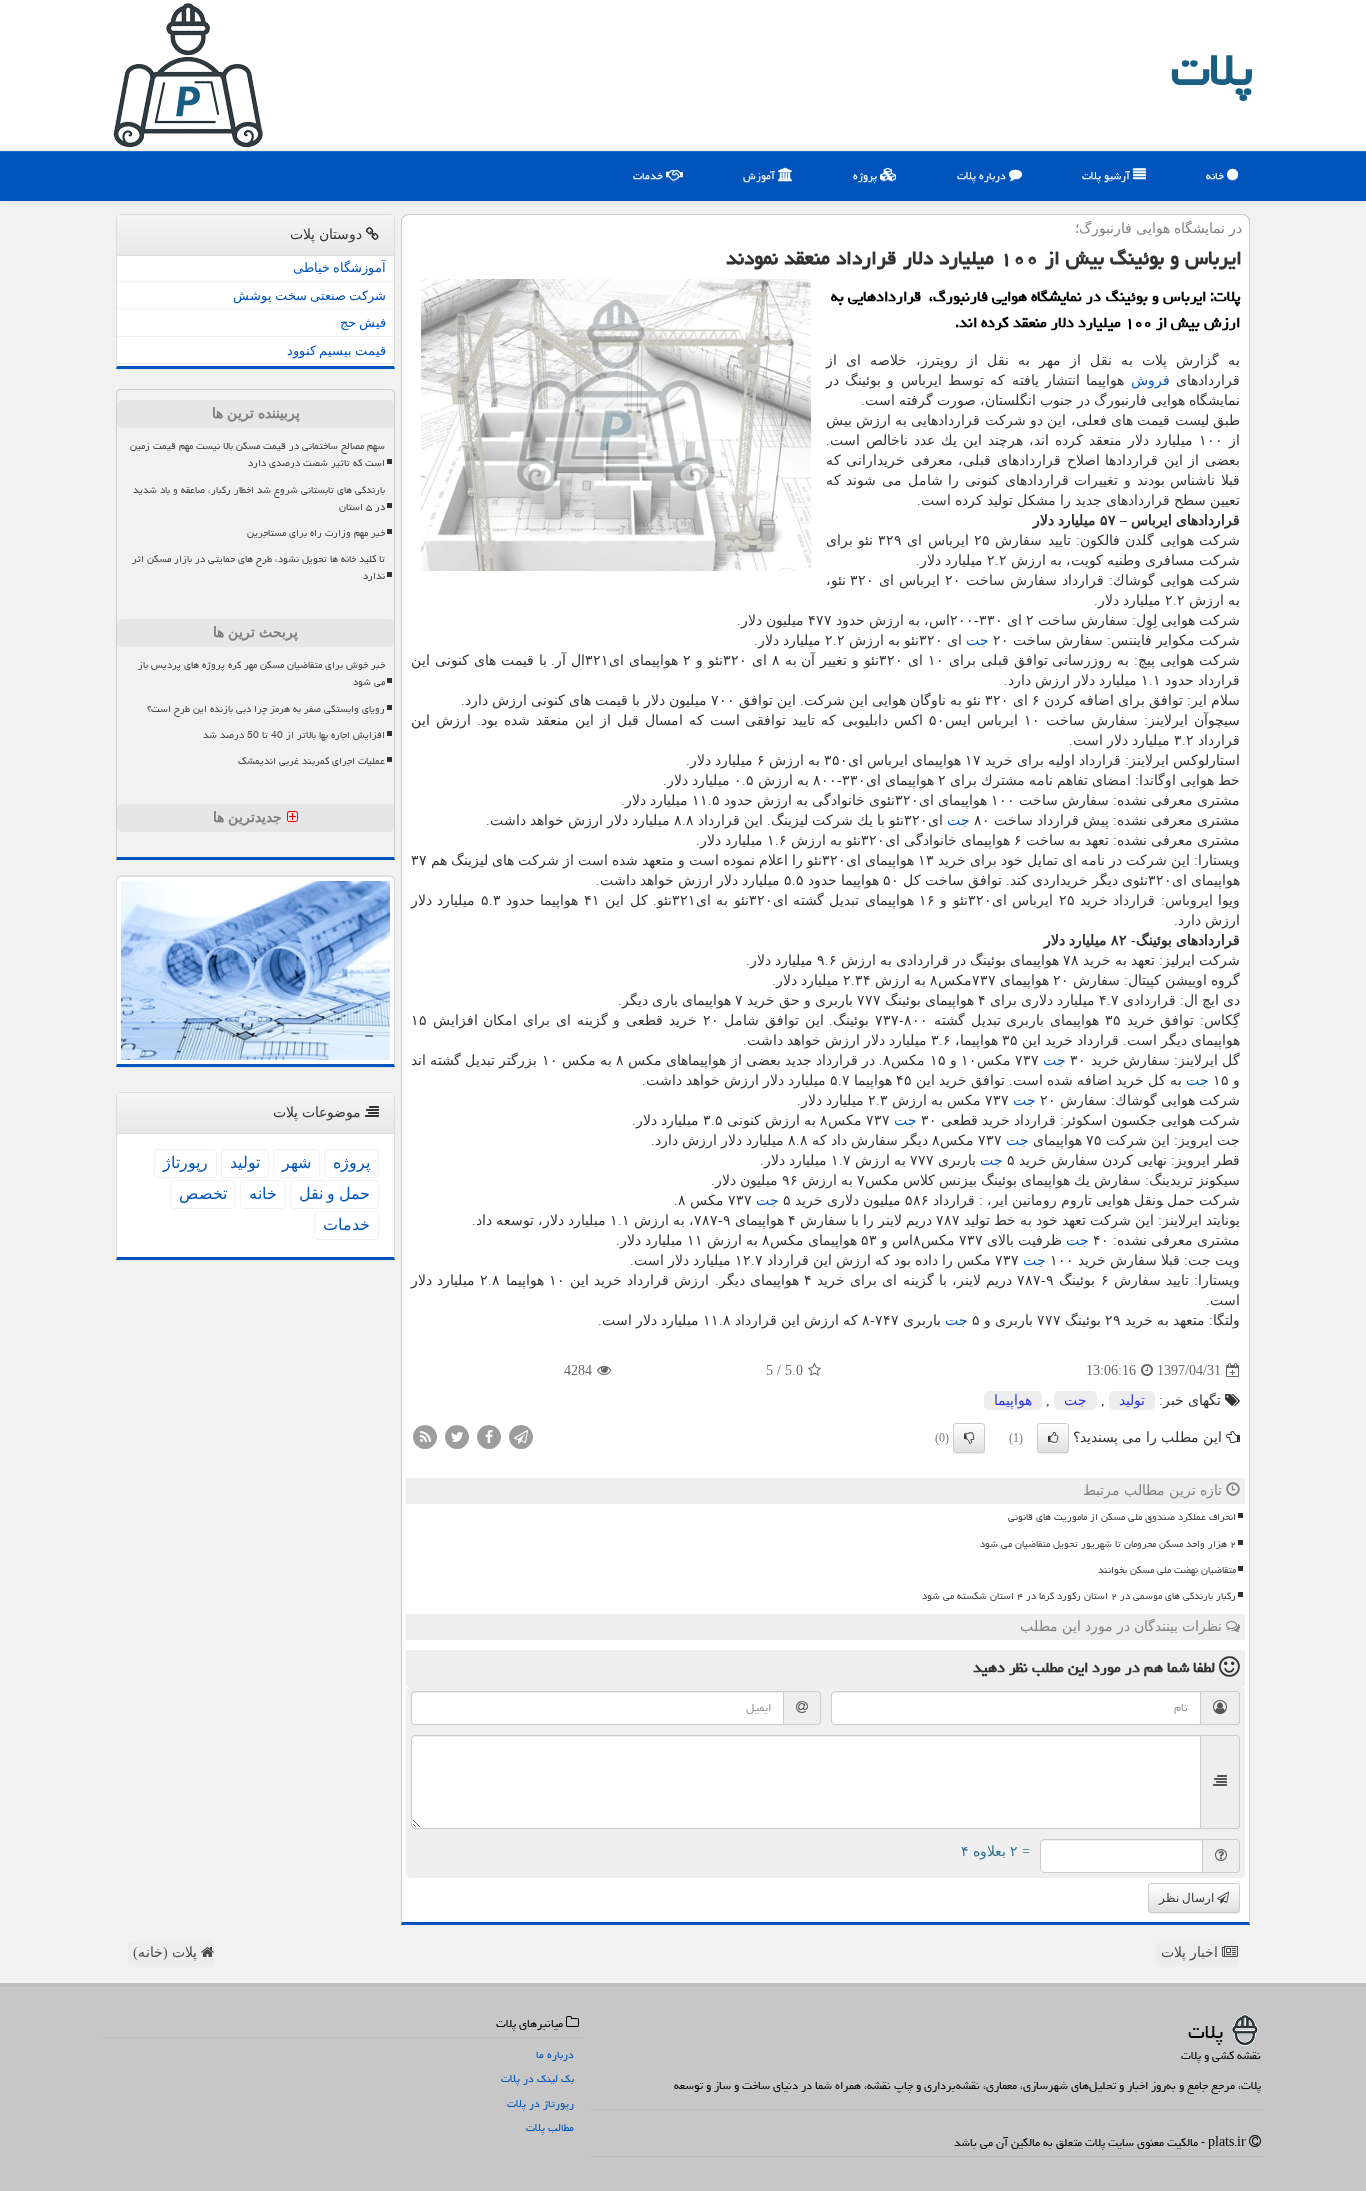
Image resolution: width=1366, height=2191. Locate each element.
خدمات (649, 175)
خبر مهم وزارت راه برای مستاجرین (316, 533)
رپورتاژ (185, 1162)
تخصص (203, 1193)
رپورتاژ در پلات (540, 2103)
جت (977, 640)
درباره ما (555, 2054)
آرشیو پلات (1107, 175)
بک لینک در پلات (537, 2078)
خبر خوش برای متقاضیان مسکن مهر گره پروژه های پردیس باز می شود (261, 673)
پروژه (866, 175)
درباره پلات (983, 175)
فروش (1150, 380)
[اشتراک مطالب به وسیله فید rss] (425, 1436)
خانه (1216, 175)
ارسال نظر (1188, 1898)
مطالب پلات (550, 2127)
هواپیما (1013, 1400)
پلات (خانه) (167, 1952)
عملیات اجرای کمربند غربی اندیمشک (311, 761)
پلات (1212, 70)
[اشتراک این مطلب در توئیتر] (457, 1436)
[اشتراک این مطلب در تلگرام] (521, 1436)
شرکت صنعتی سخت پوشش (309, 295)
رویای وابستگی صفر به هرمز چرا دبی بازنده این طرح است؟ (266, 709)
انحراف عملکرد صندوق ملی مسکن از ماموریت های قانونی (1122, 1517)
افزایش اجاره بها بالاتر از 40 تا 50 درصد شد (294, 735)
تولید (1132, 1400)
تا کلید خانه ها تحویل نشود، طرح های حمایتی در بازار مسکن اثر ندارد (258, 567)
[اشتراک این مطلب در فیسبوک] (489, 1436)
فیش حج (363, 322)
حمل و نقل (334, 1193)
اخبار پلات (1191, 1952)
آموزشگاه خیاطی (339, 267)
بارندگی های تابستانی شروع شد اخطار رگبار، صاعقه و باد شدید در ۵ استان (259, 498)
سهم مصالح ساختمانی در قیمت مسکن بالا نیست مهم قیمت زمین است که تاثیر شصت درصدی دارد (257, 454)
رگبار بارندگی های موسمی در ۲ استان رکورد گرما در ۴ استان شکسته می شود (1079, 1596)
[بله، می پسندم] (1053, 1438)
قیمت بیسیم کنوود (336, 350)
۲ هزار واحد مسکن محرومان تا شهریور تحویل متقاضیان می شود (1108, 1544)
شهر (296, 1162)
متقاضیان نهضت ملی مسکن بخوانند (1167, 1570)
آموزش (760, 175)
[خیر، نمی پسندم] (969, 1438)
